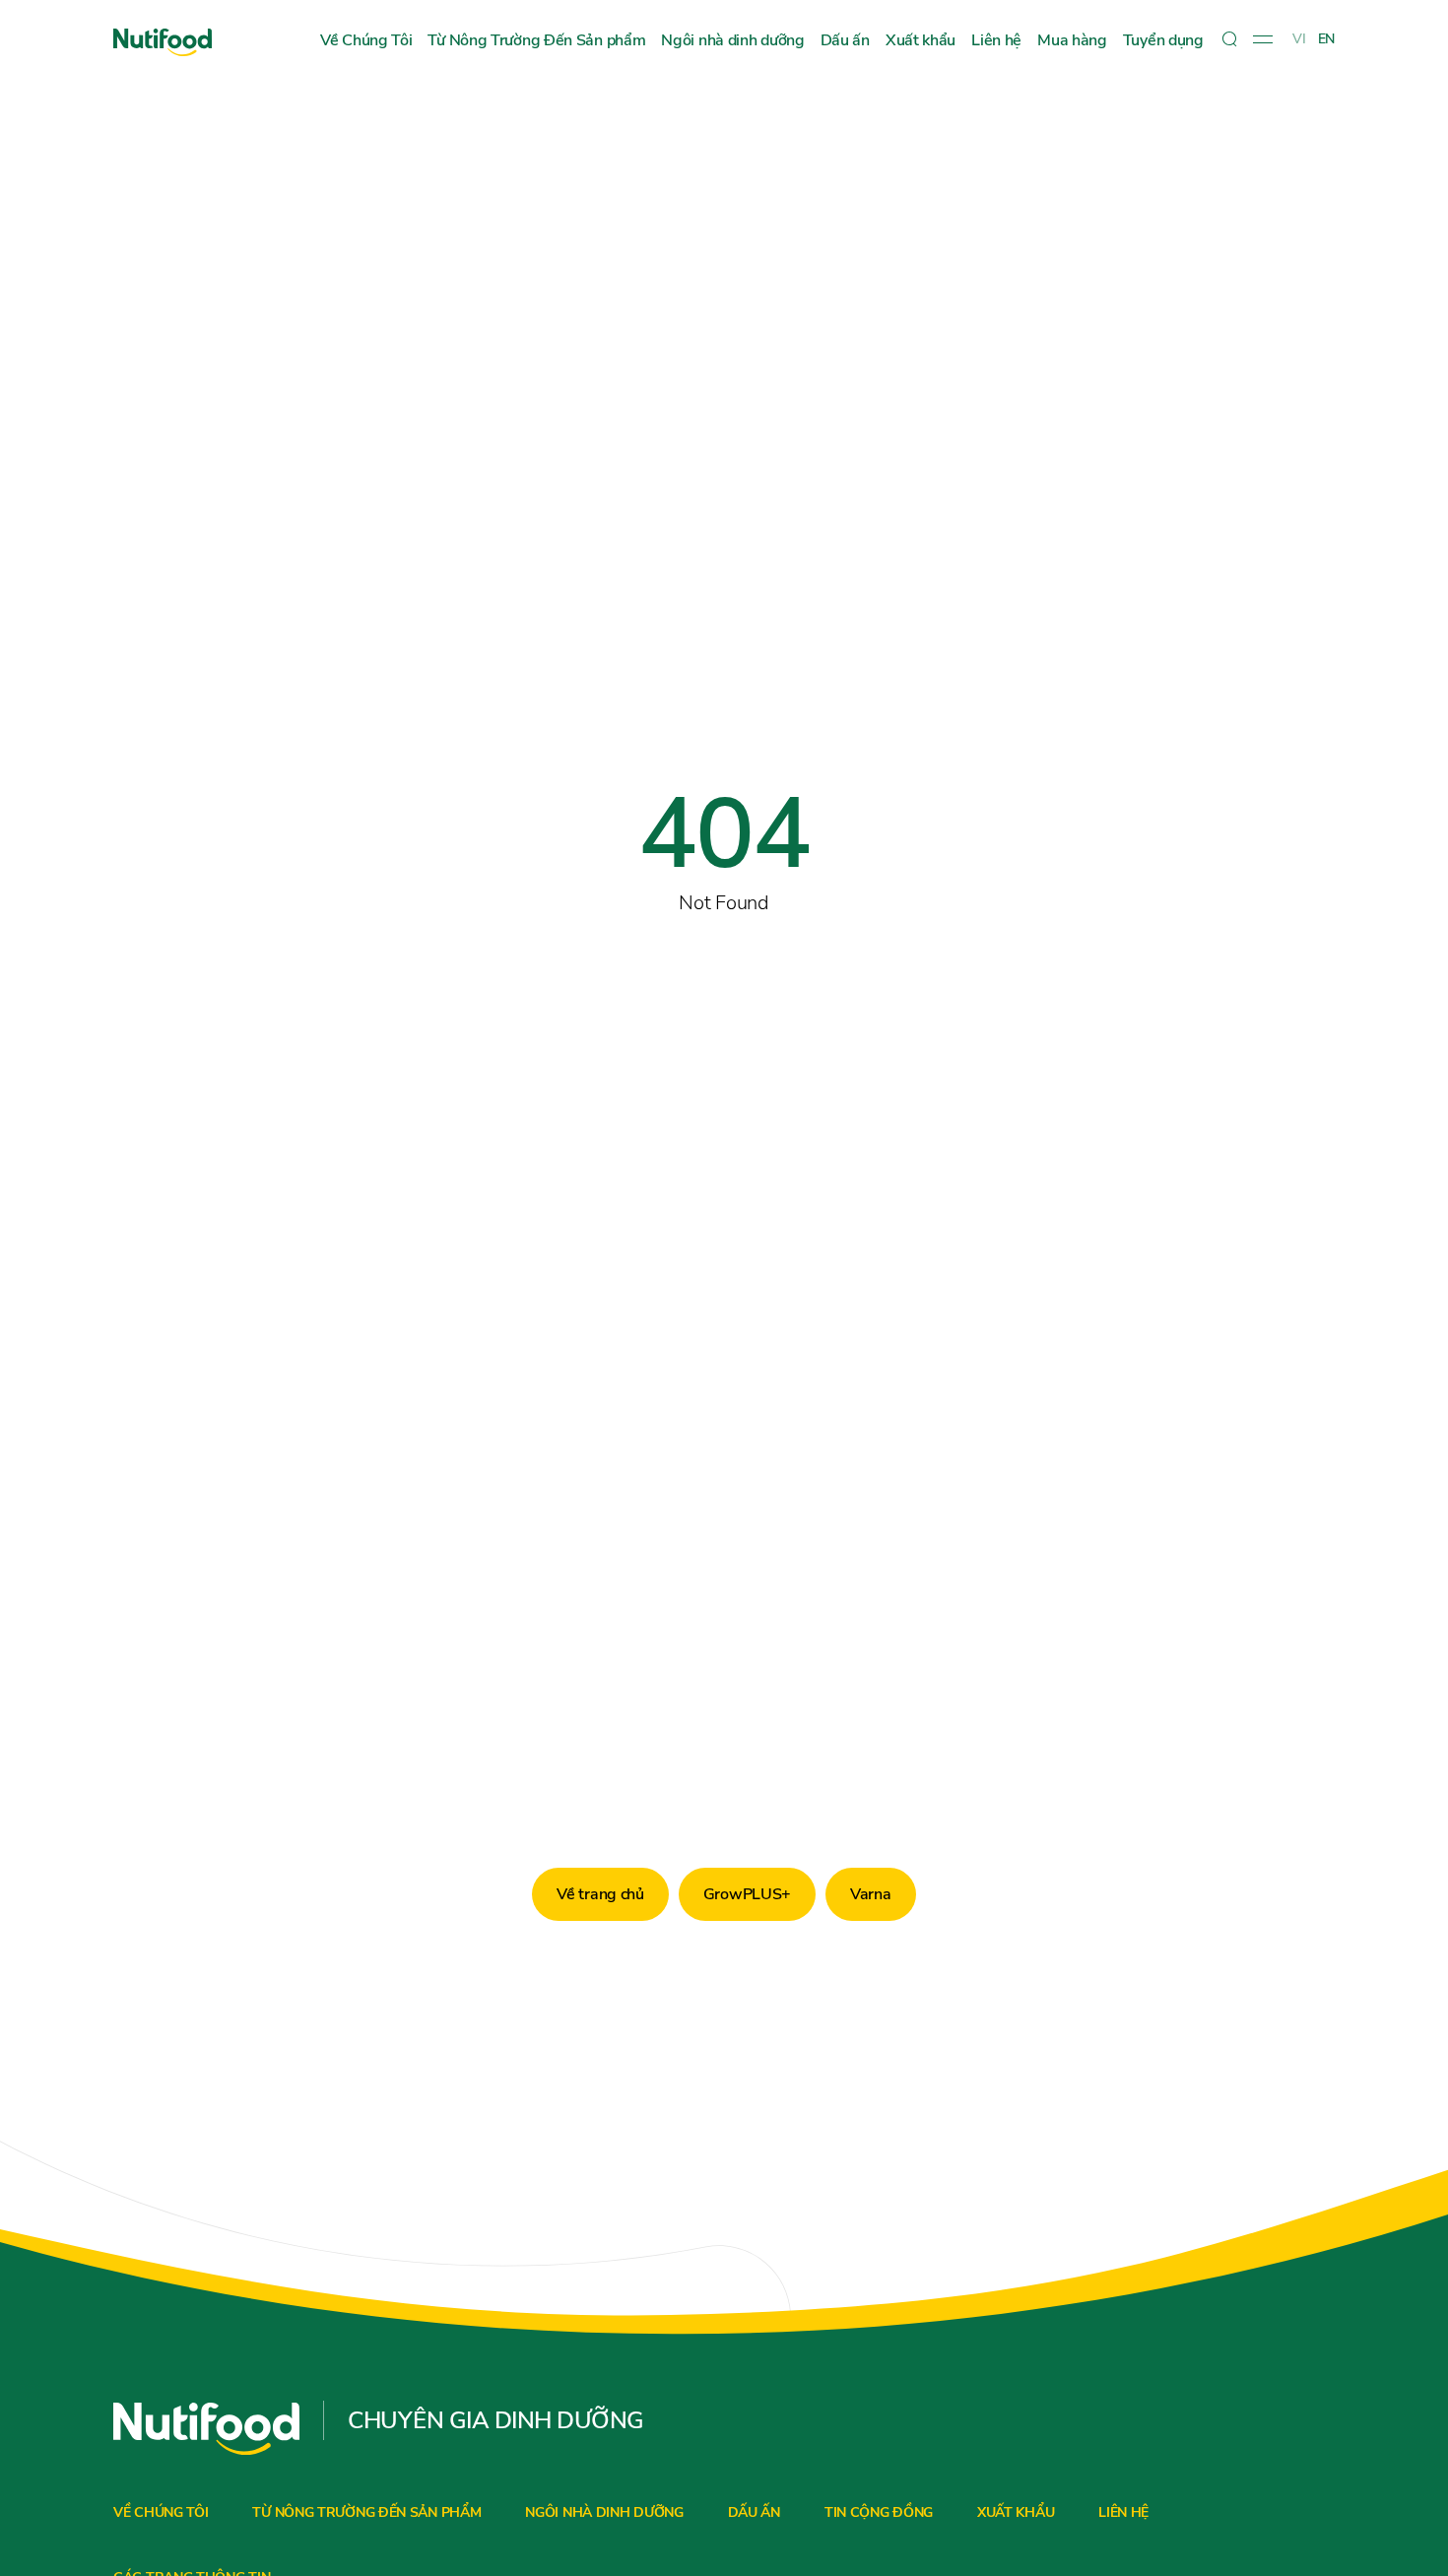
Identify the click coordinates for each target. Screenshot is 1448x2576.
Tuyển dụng (1163, 40)
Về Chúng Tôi (366, 40)
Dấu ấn (845, 40)
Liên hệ (996, 40)
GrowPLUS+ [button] (747, 1894)
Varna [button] (871, 1894)
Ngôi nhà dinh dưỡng (732, 40)
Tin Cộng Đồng (879, 2512)
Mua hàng (1072, 40)
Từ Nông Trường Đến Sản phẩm (536, 40)
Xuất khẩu (921, 40)
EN (1326, 39)
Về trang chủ (600, 1894)
